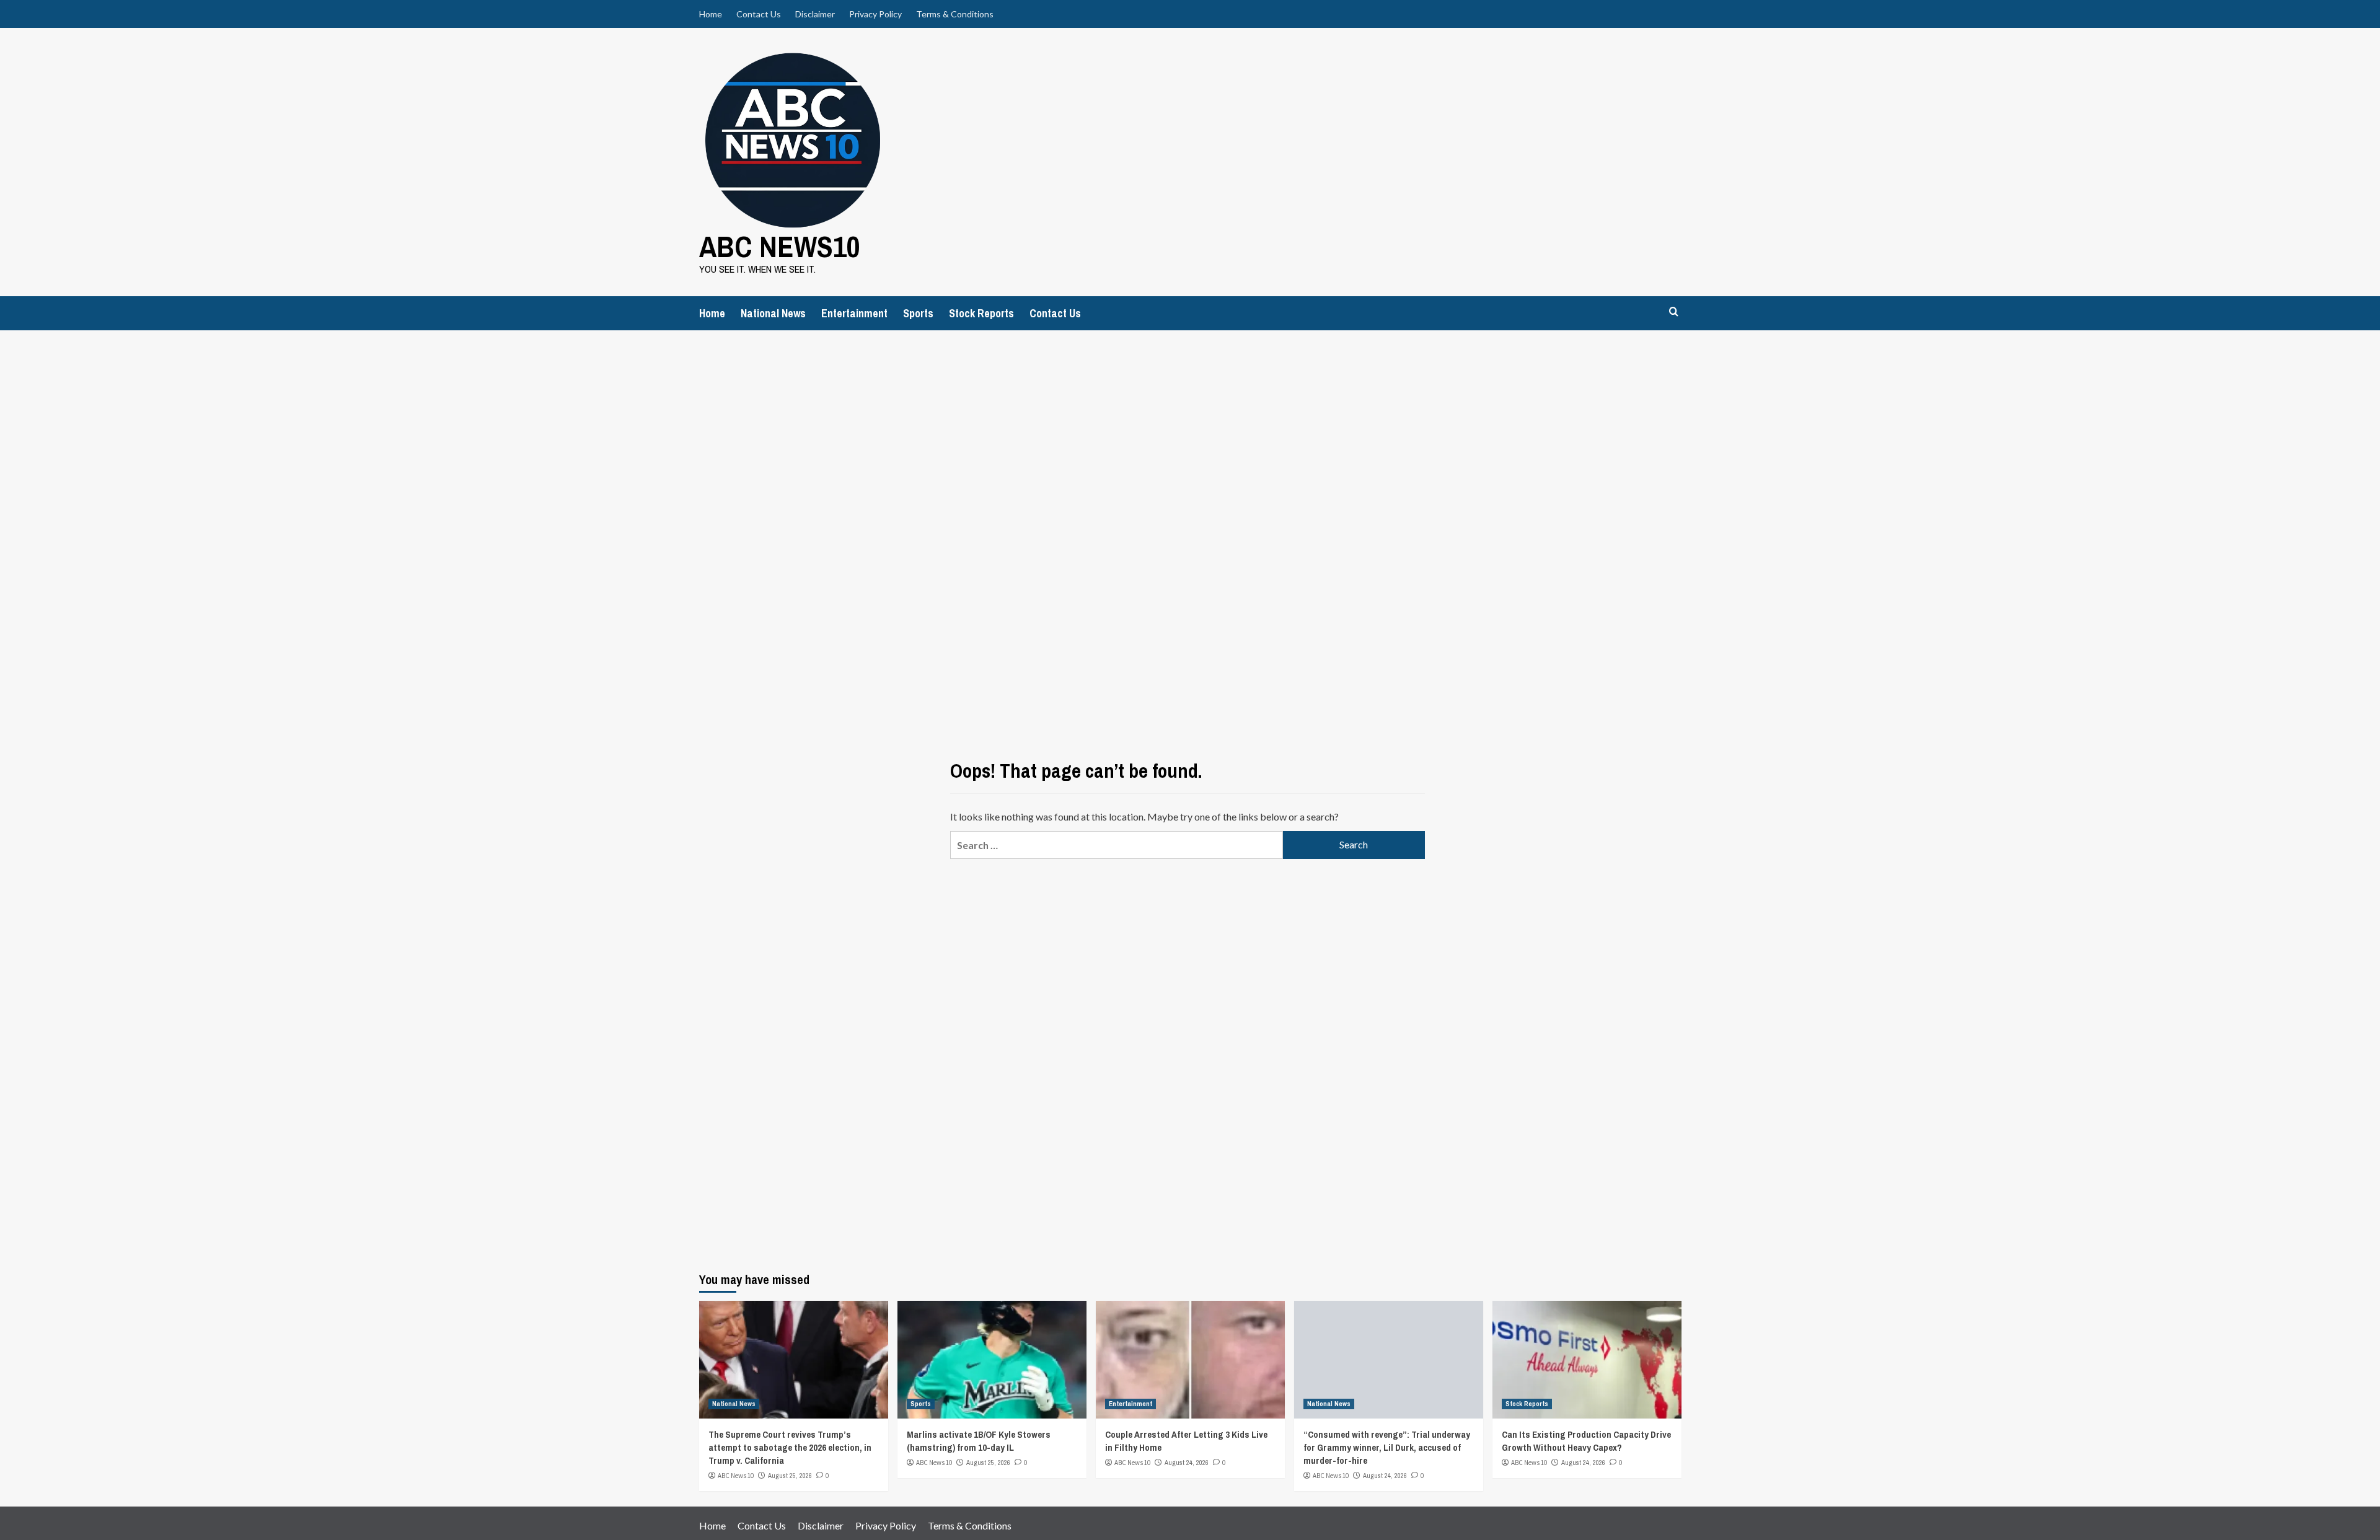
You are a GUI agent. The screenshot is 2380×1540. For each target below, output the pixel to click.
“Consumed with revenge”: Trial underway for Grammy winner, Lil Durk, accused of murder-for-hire (1387, 1447)
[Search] (1674, 312)
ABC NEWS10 (780, 246)
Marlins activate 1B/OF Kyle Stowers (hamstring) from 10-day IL (979, 1441)
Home (711, 14)
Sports (918, 313)
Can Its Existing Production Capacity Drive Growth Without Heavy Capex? (1586, 1441)
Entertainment (854, 313)
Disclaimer (815, 14)
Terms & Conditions (955, 14)
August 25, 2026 (790, 1476)
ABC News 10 (736, 1476)
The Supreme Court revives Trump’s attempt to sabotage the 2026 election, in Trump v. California (790, 1447)
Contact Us (759, 14)
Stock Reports (981, 313)
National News (773, 313)
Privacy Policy (875, 14)
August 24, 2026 (1187, 1463)
